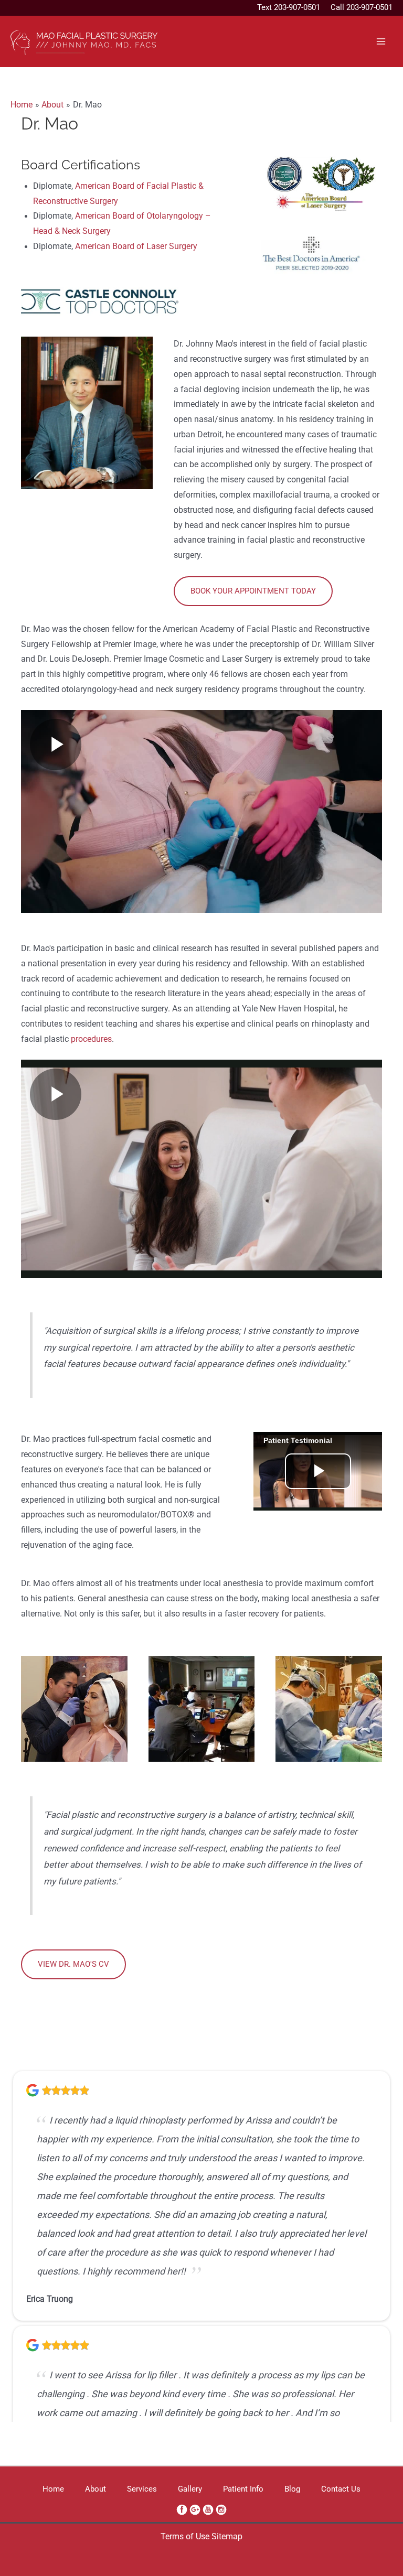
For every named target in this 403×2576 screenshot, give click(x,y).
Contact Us (341, 2489)
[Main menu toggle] (381, 41)
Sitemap (227, 2537)
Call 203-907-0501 (362, 7)
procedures (91, 1039)
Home (53, 2489)
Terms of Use (185, 2537)
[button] (253, 591)
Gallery (190, 2489)
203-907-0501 (297, 7)
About (96, 2489)
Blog (292, 2489)
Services (142, 2489)
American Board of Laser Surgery (136, 246)
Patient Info (243, 2489)
